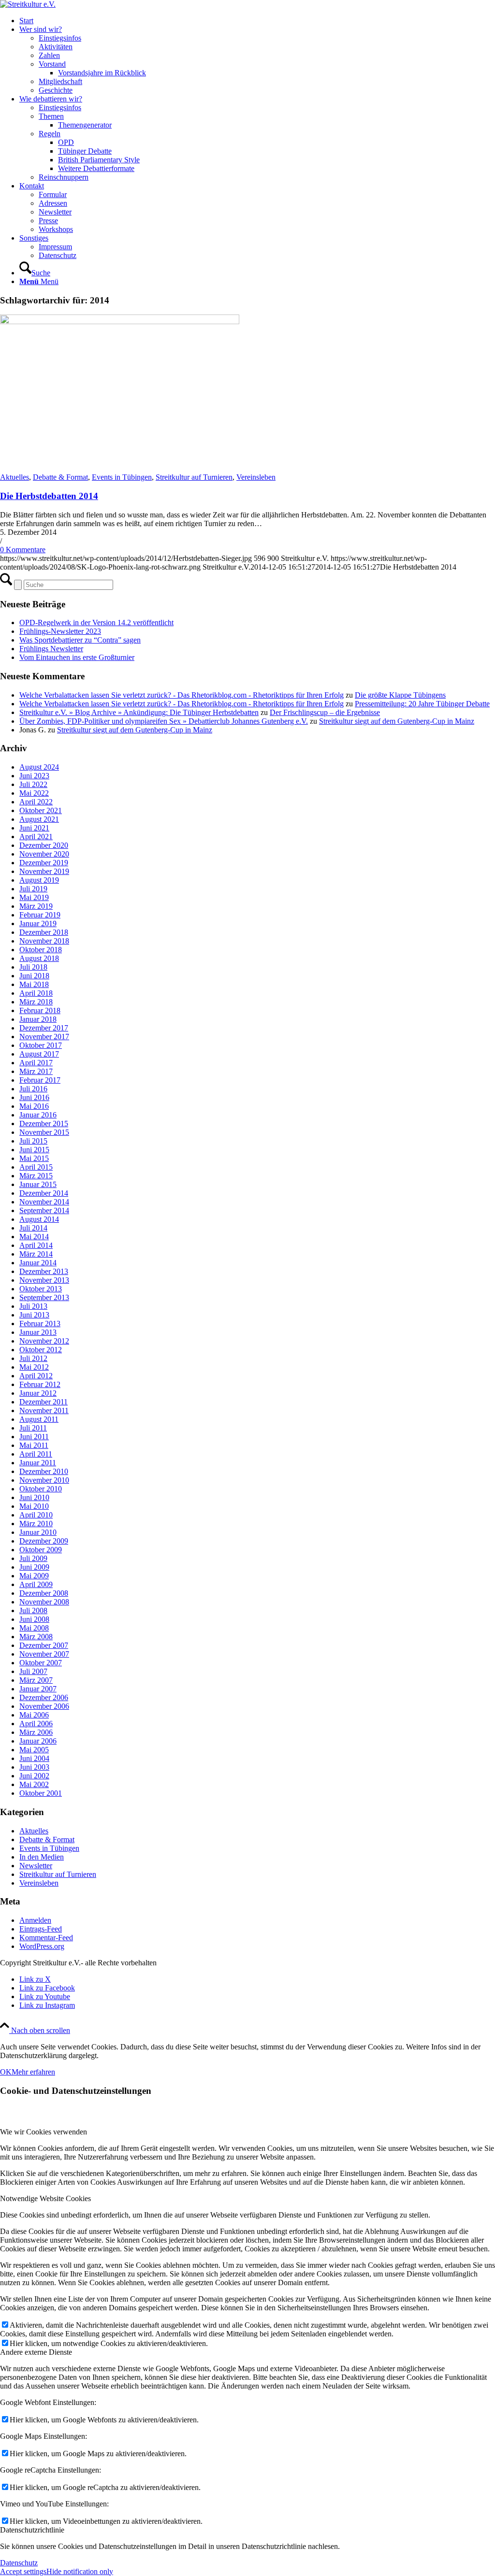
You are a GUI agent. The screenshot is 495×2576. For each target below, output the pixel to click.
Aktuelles (15, 477)
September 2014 (44, 1210)
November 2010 (44, 1480)
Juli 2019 (33, 889)
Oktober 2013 (41, 1289)
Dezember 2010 (44, 1471)
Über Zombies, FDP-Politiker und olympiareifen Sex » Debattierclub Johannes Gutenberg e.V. (164, 721)
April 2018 (36, 993)
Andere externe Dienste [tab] (36, 2352)
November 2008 (44, 1602)
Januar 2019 (38, 923)
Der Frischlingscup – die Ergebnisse (325, 712)
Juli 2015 (33, 1141)
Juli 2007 (33, 1671)
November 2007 (44, 1654)
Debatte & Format (60, 477)
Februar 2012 (40, 1384)
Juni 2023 (34, 776)
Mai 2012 (34, 1367)
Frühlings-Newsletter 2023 (60, 631)
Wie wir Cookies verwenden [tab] (44, 2132)
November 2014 (44, 1202)
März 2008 (36, 1637)
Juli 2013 (33, 1306)
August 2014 (39, 1219)
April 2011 (36, 1454)
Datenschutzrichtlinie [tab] (32, 2530)
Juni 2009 (34, 1567)
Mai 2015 (34, 1158)
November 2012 (44, 1341)
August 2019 (39, 880)
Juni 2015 (34, 1150)
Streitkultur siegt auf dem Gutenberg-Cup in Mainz (397, 721)
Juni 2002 (34, 1776)
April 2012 (36, 1376)
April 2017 (36, 1063)
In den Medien (42, 1857)
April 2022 (36, 802)
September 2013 (44, 1297)
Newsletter (36, 1866)
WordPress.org (42, 1946)
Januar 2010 (38, 1532)
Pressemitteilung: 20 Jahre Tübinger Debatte (422, 704)
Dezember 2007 (44, 1645)
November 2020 (44, 854)
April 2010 (36, 1515)
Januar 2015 (38, 1184)
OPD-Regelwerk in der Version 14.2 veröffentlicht (96, 623)
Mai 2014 (34, 1237)
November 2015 (44, 1132)
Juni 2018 (34, 976)
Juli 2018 (33, 967)
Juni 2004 (34, 1758)
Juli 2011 (33, 1428)
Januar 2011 (38, 1463)
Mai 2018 (34, 984)
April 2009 (36, 1584)
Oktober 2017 (41, 1045)
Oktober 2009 (41, 1550)
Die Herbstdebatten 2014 (49, 496)
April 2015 (36, 1167)
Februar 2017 (40, 1080)
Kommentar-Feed (46, 1938)
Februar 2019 (40, 915)
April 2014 (36, 1245)
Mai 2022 (34, 793)
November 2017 (44, 1037)
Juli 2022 (33, 784)
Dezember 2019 (44, 863)
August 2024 (39, 767)
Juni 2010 (34, 1497)
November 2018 (44, 941)
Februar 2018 (40, 1010)
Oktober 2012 (41, 1350)
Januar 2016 (38, 1115)
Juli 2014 (33, 1228)
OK (6, 2072)
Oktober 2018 (41, 950)
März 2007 (36, 1680)
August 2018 (39, 958)
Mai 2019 (34, 897)
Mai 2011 (34, 1445)
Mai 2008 (34, 1628)
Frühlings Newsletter (51, 649)
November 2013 (44, 1280)
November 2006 (44, 1706)
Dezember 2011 (44, 1402)
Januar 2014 (38, 1263)
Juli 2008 (33, 1610)
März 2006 (36, 1732)
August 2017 (39, 1054)
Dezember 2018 (44, 932)
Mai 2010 (34, 1506)
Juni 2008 (34, 1619)
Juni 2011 (34, 1437)
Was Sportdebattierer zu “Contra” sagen (80, 640)
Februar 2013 (40, 1324)
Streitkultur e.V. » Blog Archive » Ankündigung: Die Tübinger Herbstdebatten (139, 712)
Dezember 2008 (44, 1593)
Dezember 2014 (44, 1193)
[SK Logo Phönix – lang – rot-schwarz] (28, 4)
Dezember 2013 (44, 1271)
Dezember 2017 (44, 1028)
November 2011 (44, 1410)
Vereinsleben (256, 477)
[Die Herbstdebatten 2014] (120, 322)
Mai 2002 (34, 1784)
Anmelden (35, 1920)
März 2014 (36, 1254)
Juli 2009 (33, 1558)
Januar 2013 (38, 1332)
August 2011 (39, 1419)
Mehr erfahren (33, 2072)
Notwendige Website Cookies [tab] (45, 2198)
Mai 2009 (34, 1576)
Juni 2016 (34, 1097)
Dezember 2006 (44, 1697)
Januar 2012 (38, 1393)
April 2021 (36, 837)
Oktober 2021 (41, 810)
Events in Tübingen (122, 477)
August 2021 (39, 819)
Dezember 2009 (44, 1541)
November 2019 (44, 871)
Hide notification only (80, 2571)
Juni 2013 (34, 1315)
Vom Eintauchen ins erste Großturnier (77, 657)
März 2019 (36, 906)
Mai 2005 (34, 1750)
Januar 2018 (38, 1019)
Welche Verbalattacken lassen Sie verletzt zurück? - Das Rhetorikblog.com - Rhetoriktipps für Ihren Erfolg (182, 695)
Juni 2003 (34, 1767)
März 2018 (36, 1002)
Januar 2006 (38, 1741)
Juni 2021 (34, 828)
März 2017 (36, 1071)
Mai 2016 (34, 1106)
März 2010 (36, 1524)
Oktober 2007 (41, 1663)
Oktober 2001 (41, 1793)
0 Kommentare (23, 550)
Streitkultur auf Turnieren (194, 477)
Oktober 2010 (41, 1489)
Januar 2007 (38, 1689)
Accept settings (23, 2571)
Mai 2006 (34, 1715)
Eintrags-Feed (41, 1929)
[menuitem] (257, 21)
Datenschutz (19, 2563)
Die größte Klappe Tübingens (400, 695)
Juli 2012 (33, 1358)
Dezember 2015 (44, 1123)
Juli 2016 (33, 1089)
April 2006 (36, 1724)
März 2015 (36, 1176)
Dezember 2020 (44, 845)
